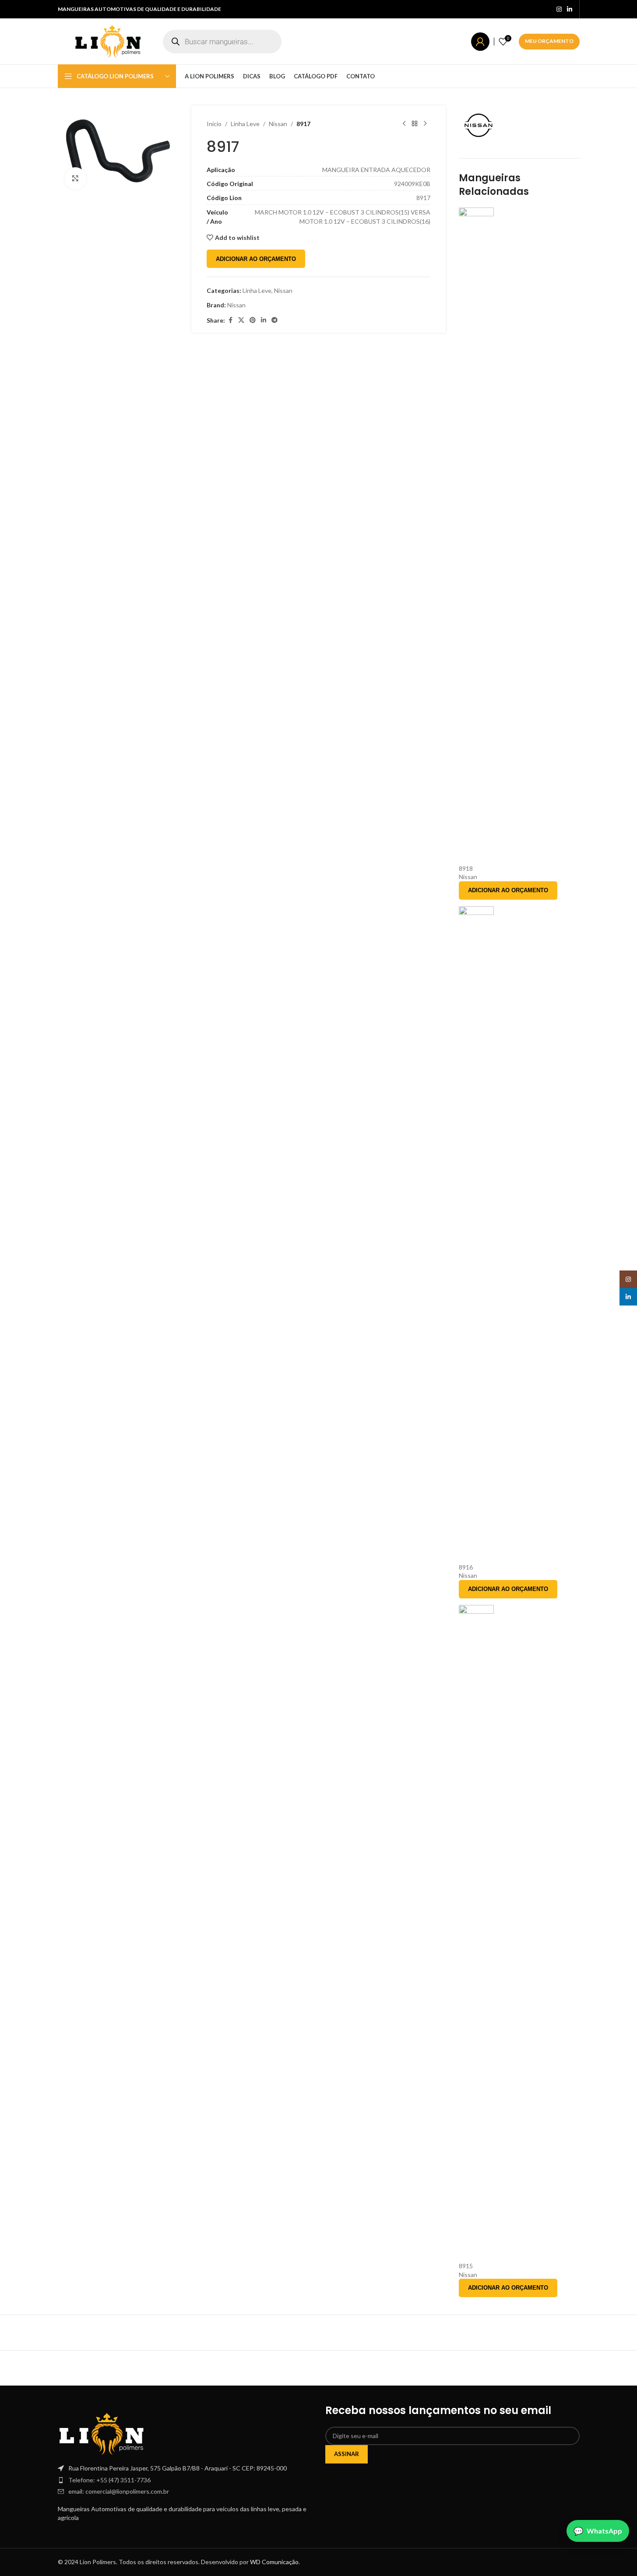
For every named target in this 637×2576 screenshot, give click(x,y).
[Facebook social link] (230, 320)
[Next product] (425, 124)
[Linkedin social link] (570, 9)
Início (214, 124)
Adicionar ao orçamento (256, 259)
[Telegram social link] (275, 320)
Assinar (347, 2454)
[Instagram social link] (559, 9)
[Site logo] (108, 40)
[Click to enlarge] (75, 178)
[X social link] (241, 320)
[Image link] (102, 2433)
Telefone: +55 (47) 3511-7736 (109, 2480)
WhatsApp (604, 2531)
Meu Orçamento (549, 41)
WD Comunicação (274, 2562)
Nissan (278, 124)
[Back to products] (415, 124)
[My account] (480, 42)
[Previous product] (404, 124)
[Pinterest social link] (253, 320)
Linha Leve (245, 124)
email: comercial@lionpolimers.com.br (119, 2491)
